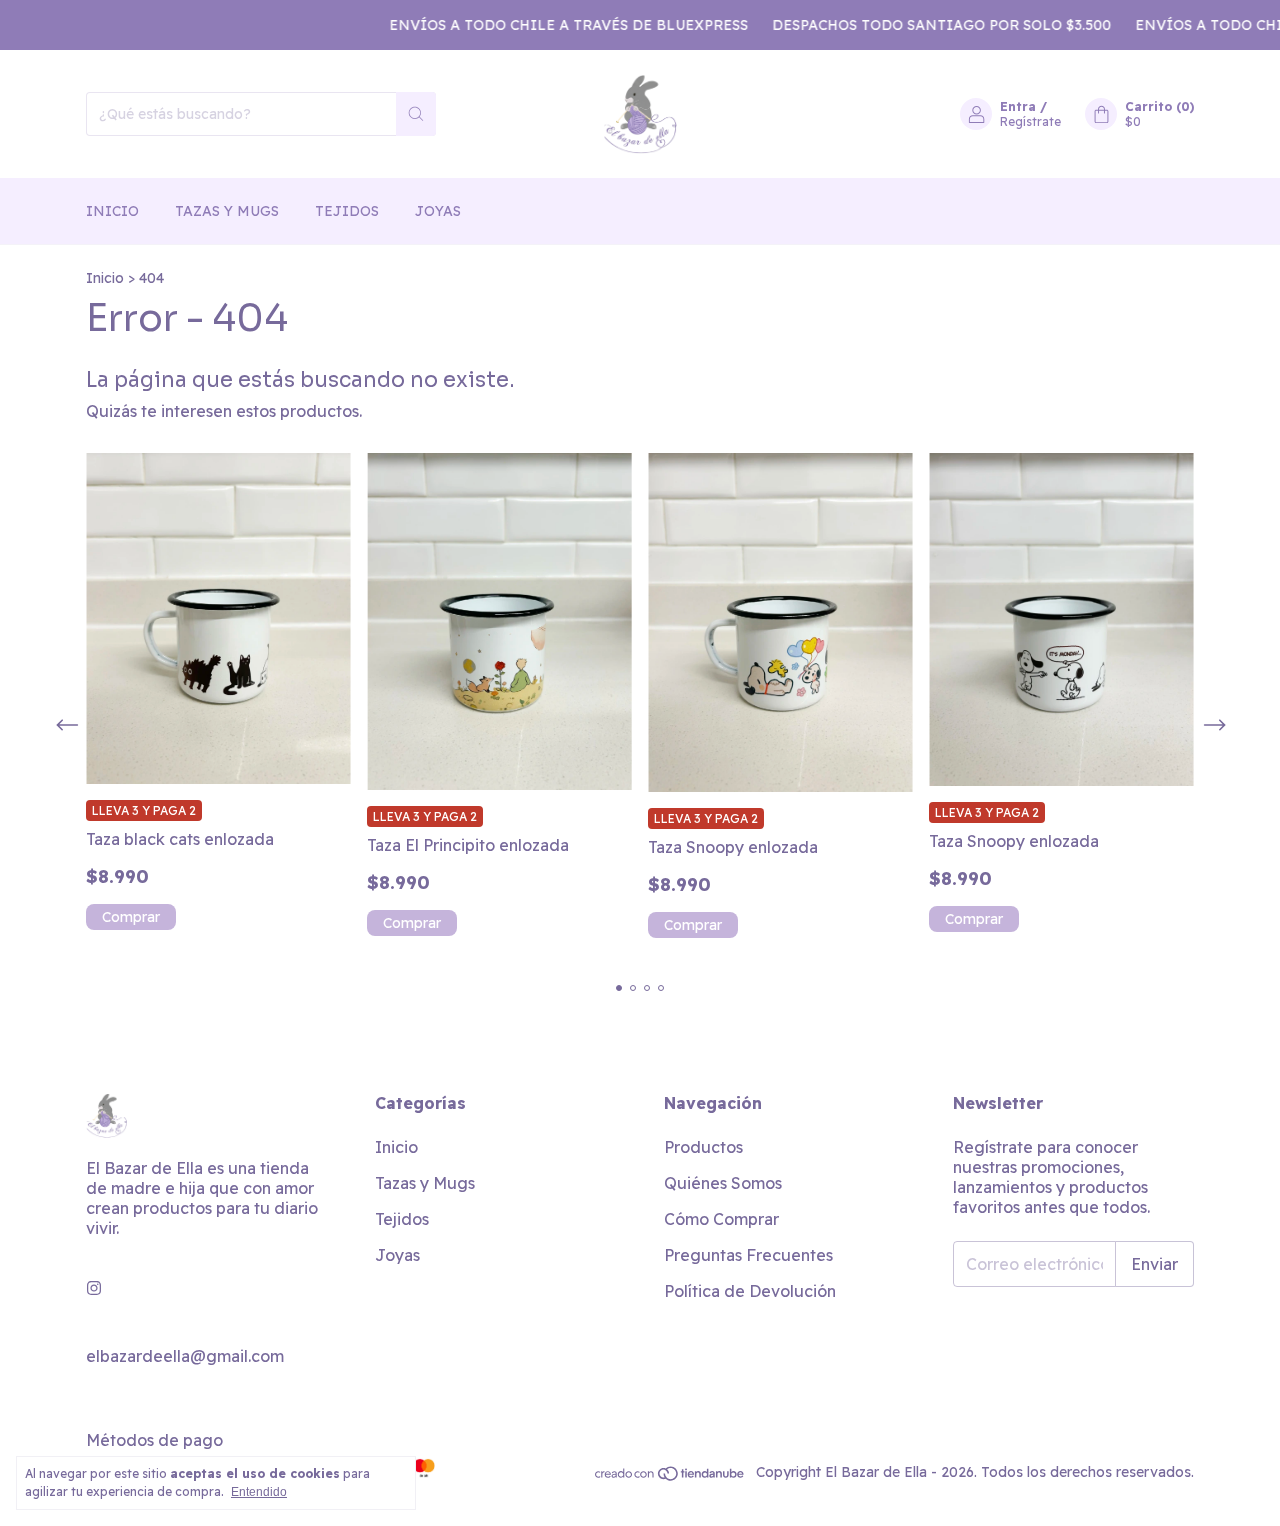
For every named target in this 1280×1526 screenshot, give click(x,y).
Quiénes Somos (723, 1183)
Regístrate (1030, 121)
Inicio (112, 211)
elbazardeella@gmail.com (185, 1356)
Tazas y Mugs (227, 211)
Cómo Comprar (721, 1219)
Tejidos (347, 211)
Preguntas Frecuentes (748, 1255)
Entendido (259, 1492)
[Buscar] (416, 114)
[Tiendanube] (670, 1477)
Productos (703, 1147)
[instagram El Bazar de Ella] (94, 1288)
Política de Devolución (750, 1291)
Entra (1018, 106)
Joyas (438, 211)
